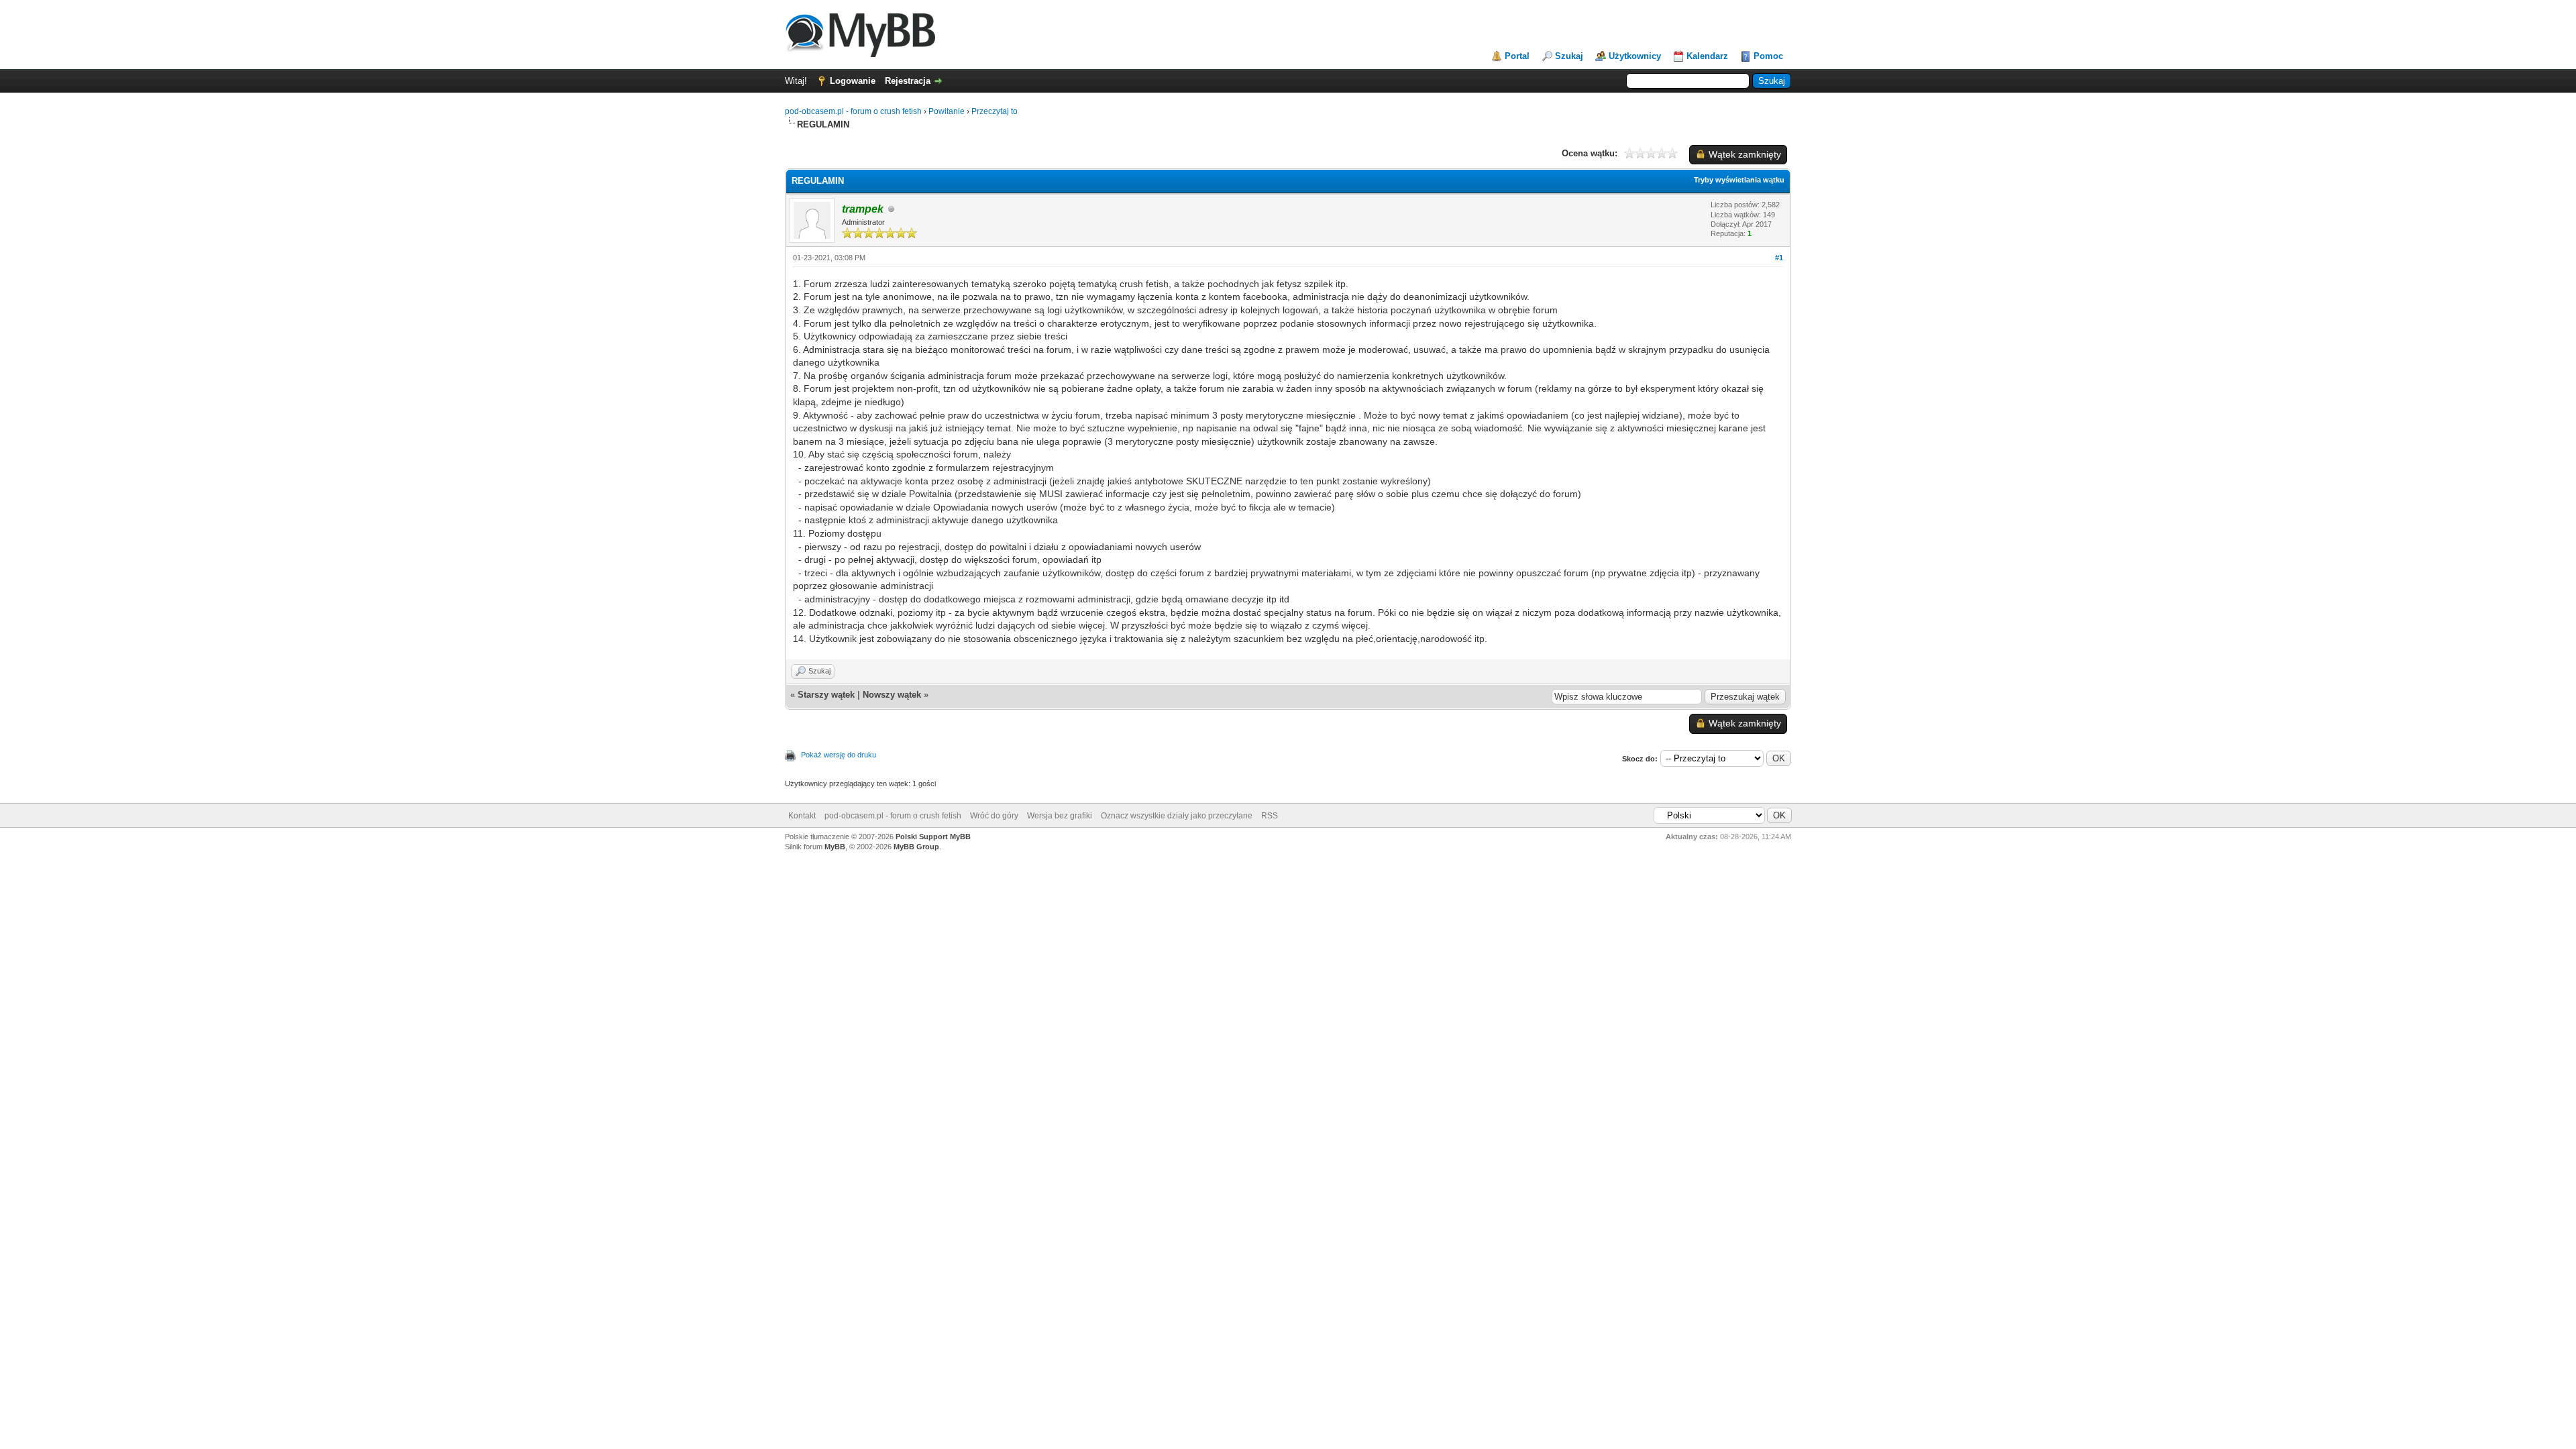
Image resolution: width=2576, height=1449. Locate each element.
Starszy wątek (826, 695)
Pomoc (1768, 56)
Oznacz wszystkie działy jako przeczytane (1177, 816)
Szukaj (1569, 56)
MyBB (835, 847)
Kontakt (802, 816)
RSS (1270, 816)
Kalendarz (1707, 56)
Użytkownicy (1635, 56)
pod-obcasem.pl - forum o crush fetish (853, 111)
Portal (1517, 56)
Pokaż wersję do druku (839, 755)
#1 (1779, 258)
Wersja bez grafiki (1060, 816)
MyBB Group (916, 847)
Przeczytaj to (995, 111)
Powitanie (947, 111)
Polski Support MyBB (933, 837)
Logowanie (853, 81)
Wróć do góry (994, 816)
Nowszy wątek (892, 695)
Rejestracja (908, 81)
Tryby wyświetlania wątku (1739, 180)
